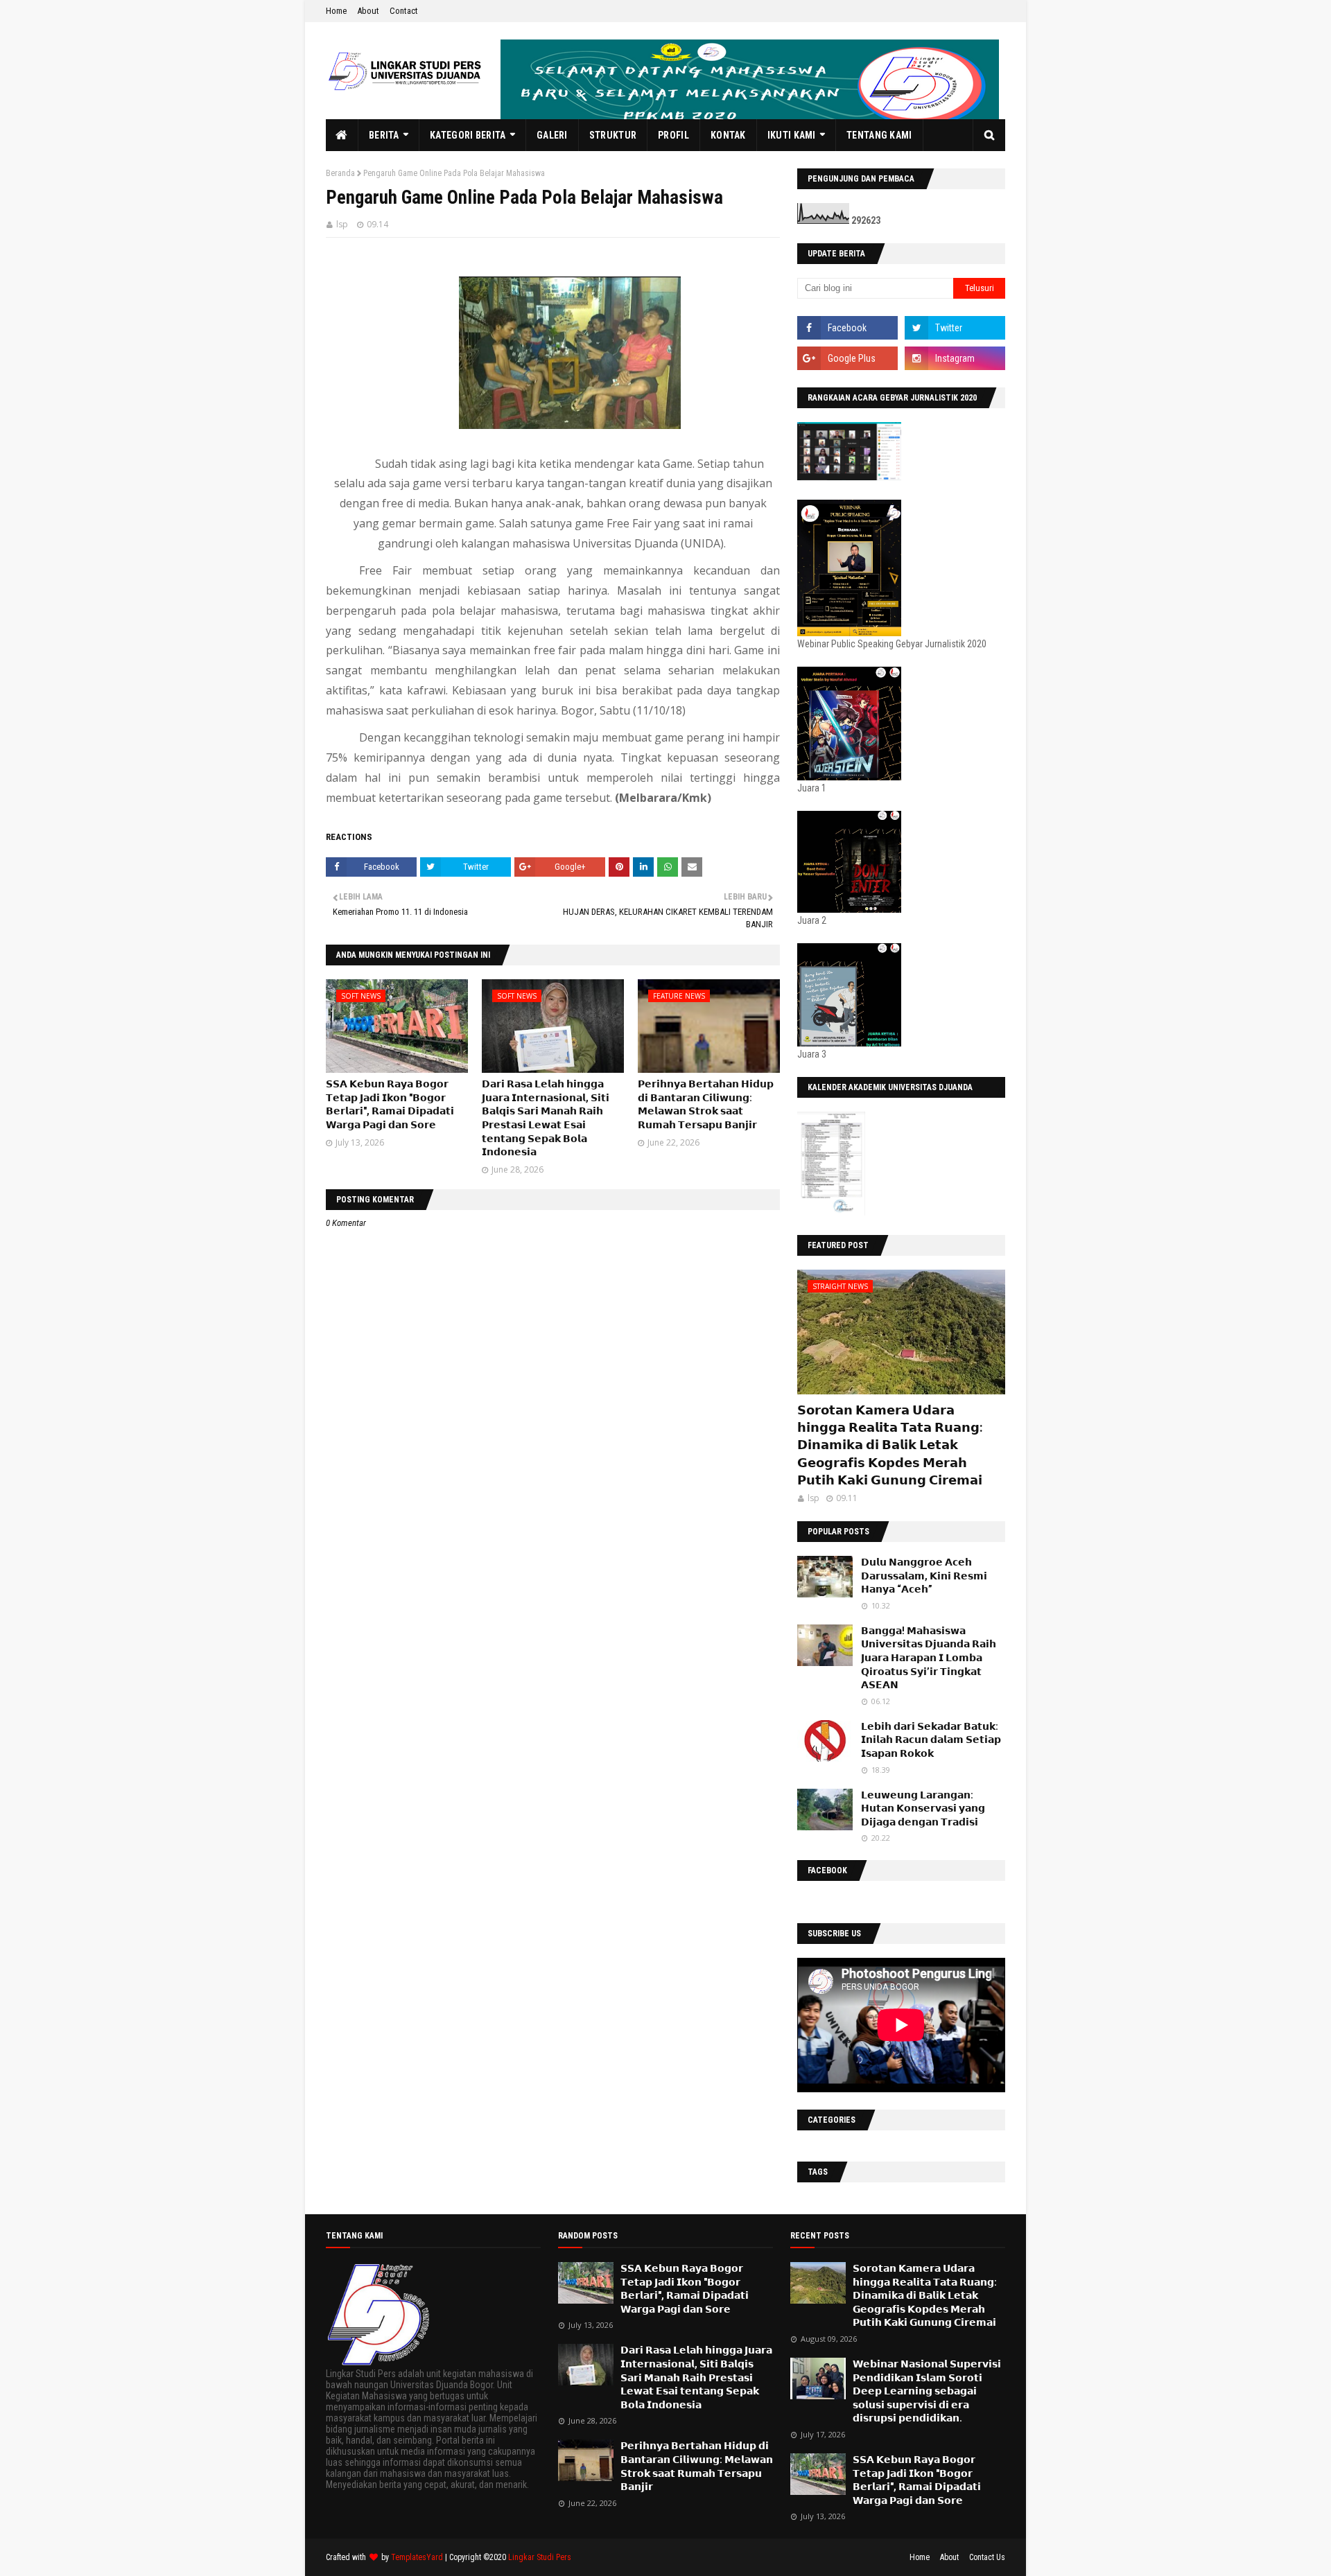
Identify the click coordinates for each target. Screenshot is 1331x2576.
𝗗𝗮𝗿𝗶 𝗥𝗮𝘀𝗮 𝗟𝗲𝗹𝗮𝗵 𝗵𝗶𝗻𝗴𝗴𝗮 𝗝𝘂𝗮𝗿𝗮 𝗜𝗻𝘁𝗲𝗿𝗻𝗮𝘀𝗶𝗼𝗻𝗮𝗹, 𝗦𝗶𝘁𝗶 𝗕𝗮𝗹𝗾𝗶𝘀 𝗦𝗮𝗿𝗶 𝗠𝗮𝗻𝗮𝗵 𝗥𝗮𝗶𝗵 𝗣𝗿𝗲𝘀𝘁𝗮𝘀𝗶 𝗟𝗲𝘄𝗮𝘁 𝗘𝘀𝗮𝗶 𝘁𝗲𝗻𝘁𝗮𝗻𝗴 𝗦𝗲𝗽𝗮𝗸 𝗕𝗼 (696, 2377)
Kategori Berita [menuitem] (468, 135)
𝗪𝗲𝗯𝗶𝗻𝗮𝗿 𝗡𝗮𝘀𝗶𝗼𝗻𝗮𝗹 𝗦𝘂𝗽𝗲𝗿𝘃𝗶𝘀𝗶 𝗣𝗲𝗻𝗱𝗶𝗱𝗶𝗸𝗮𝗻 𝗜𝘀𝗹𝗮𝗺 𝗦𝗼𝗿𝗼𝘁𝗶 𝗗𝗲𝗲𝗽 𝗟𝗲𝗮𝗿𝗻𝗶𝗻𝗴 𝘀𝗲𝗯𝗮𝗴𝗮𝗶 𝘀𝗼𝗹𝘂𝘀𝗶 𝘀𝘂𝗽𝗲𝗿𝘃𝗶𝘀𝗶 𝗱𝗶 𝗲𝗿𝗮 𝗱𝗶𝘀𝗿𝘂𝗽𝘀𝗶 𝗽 (927, 2391)
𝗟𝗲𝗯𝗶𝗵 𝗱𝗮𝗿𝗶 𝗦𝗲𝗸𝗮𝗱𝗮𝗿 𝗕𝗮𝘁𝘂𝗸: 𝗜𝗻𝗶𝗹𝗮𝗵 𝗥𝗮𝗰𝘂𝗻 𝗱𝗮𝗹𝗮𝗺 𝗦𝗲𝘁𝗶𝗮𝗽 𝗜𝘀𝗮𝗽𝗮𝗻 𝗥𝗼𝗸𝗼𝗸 (931, 1740)
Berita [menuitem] (384, 135)
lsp (342, 224)
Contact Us (987, 2557)
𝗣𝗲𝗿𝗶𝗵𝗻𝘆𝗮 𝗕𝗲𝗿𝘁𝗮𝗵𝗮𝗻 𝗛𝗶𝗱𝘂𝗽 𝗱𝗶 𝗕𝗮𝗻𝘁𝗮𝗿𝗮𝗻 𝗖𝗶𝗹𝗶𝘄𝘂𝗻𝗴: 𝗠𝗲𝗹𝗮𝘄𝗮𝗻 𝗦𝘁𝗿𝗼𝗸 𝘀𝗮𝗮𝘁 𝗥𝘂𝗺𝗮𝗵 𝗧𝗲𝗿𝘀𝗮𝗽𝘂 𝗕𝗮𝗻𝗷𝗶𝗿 (697, 2466)
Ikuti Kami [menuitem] (792, 135)
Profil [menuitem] (673, 135)
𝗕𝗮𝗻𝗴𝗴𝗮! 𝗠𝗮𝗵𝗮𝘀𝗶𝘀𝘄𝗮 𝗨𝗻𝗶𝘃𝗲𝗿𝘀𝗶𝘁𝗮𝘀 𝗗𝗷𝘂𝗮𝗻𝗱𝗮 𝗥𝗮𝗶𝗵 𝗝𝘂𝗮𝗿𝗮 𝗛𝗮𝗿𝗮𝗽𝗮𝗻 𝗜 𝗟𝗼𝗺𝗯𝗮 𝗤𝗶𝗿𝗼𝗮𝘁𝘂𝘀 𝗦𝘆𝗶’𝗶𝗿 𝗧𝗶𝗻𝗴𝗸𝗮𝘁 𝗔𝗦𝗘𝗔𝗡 (929, 1658)
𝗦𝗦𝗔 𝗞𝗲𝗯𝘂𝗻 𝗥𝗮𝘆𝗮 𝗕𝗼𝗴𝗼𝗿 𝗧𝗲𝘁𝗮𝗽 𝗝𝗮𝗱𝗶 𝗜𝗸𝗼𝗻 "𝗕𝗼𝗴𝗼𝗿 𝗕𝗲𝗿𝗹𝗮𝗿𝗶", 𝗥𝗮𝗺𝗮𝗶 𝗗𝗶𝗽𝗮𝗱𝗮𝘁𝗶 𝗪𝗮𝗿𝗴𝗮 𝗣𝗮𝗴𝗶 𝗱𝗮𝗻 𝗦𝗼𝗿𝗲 (685, 2289)
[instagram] (955, 358)
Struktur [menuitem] (613, 135)
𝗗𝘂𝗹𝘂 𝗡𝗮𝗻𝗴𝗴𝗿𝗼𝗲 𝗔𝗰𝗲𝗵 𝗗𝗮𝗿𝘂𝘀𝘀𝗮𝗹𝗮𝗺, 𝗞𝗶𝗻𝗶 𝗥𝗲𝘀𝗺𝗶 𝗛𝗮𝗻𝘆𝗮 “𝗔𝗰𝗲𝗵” (924, 1576)
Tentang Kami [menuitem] (879, 135)
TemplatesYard (417, 2557)
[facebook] (847, 328)
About (368, 11)
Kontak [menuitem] (728, 135)
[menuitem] (342, 135)
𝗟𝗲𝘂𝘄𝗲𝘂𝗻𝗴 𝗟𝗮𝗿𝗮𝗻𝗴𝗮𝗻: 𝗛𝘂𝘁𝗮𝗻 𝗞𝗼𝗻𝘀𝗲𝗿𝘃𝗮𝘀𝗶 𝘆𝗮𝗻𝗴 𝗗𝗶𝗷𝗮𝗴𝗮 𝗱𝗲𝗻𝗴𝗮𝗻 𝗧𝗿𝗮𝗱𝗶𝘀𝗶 (923, 1808)
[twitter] (955, 328)
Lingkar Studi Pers (540, 2557)
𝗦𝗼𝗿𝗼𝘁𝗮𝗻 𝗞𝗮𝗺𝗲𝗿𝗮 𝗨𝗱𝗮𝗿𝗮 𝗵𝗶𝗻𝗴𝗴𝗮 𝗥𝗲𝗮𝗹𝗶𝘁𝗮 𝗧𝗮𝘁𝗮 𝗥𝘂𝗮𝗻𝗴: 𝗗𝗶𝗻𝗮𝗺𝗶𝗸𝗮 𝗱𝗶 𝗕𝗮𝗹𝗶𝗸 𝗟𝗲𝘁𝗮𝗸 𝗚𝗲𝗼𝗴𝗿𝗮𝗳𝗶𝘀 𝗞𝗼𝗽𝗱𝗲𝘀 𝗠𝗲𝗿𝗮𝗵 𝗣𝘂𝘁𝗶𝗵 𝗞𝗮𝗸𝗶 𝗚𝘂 (890, 1445)
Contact (404, 11)
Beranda (340, 173)
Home (336, 11)
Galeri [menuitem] (552, 135)
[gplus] (847, 358)
